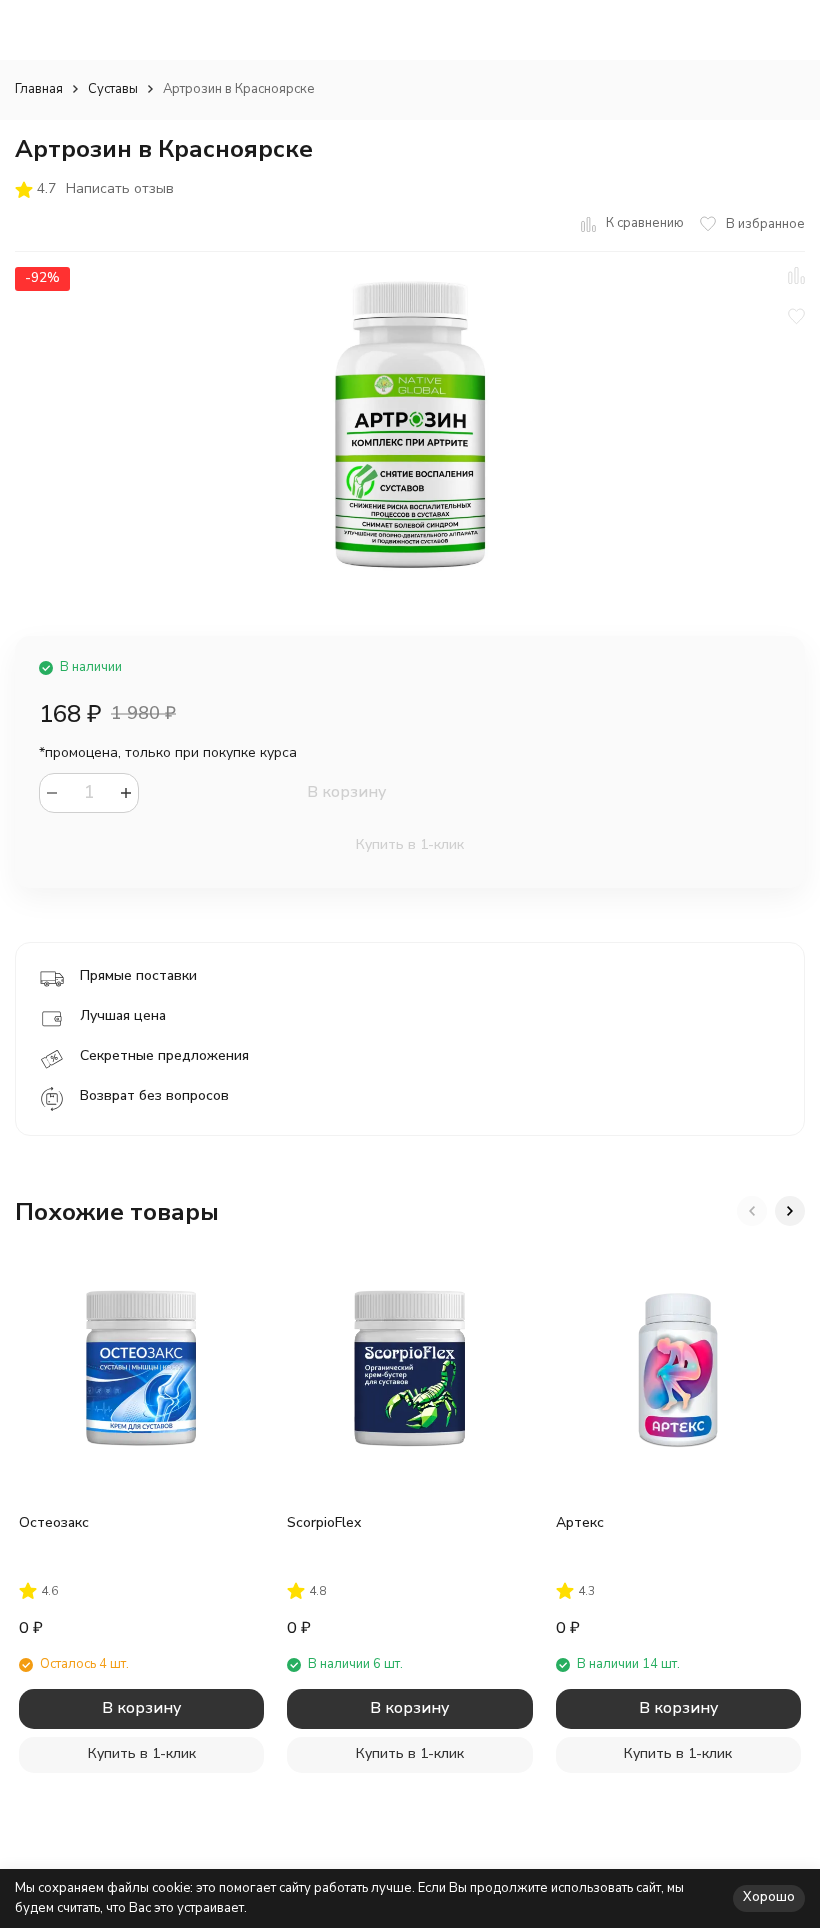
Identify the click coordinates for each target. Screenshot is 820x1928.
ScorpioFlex (324, 1522)
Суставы (113, 89)
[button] (752, 1211)
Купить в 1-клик (410, 844)
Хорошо (769, 1897)
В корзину (346, 792)
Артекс (580, 1522)
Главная (39, 89)
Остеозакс (54, 1522)
